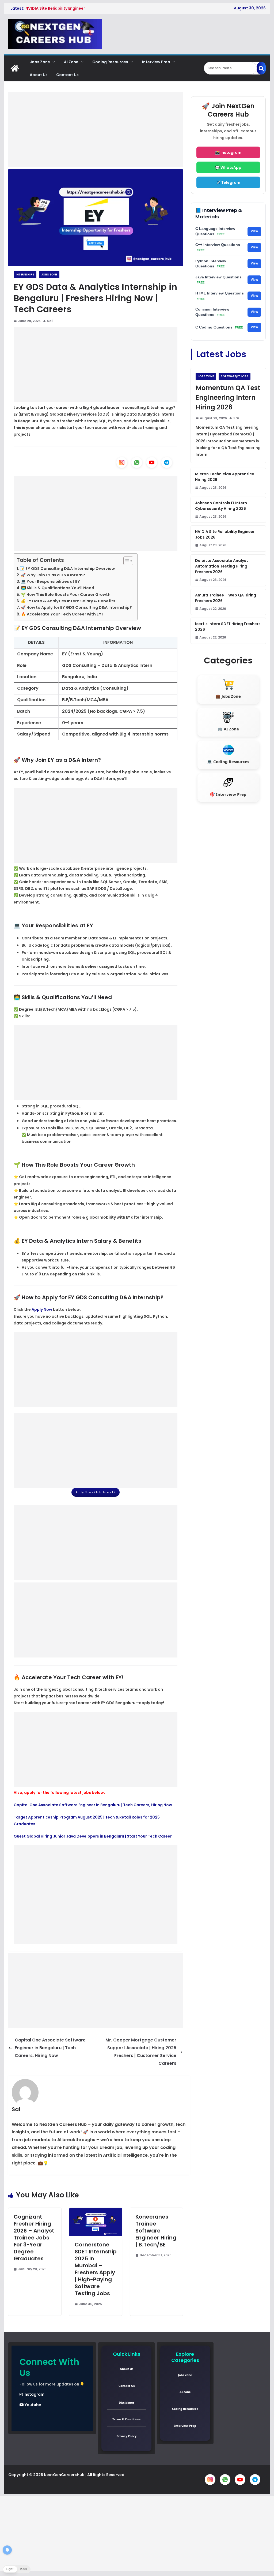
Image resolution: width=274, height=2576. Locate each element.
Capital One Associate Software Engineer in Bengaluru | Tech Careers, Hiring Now (93, 1805)
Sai (50, 321)
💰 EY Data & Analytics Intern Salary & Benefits (68, 601)
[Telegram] (167, 462)
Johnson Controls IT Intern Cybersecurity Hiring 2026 (221, 506)
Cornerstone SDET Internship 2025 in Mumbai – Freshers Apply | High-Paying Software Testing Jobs (96, 2269)
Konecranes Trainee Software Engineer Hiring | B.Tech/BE (156, 2231)
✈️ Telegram (228, 182)
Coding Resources (110, 62)
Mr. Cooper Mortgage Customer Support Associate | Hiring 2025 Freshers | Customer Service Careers (141, 2052)
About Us (39, 75)
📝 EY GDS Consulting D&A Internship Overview (67, 569)
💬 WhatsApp (228, 167)
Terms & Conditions (126, 2419)
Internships (25, 275)
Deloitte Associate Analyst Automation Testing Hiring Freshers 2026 (222, 566)
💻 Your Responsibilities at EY (50, 581)
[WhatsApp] (137, 462)
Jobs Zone (40, 62)
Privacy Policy (126, 2436)
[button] (53, 62)
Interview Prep (156, 62)
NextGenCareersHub (64, 2475)
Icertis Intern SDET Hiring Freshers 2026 (228, 627)
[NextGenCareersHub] (15, 68)
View (254, 231)
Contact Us (67, 75)
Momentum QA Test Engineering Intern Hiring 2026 (228, 397)
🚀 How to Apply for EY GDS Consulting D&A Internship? (76, 607)
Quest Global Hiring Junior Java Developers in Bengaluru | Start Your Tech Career (93, 1836)
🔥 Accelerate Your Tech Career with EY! (62, 614)
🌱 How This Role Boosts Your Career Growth (66, 595)
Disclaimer (127, 2403)
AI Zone (71, 62)
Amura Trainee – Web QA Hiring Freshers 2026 (226, 598)
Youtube (33, 2405)
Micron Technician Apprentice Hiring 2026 (225, 477)
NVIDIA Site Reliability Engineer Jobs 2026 (225, 534)
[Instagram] (122, 462)
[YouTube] (152, 462)
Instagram (34, 2394)
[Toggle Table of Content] (126, 561)
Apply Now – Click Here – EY (96, 1492)
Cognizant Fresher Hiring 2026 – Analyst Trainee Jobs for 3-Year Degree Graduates (34, 2238)
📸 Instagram (228, 152)
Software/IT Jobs (235, 376)
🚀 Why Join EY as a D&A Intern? (53, 575)
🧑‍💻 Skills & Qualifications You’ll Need (58, 588)
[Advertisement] (96, 129)
